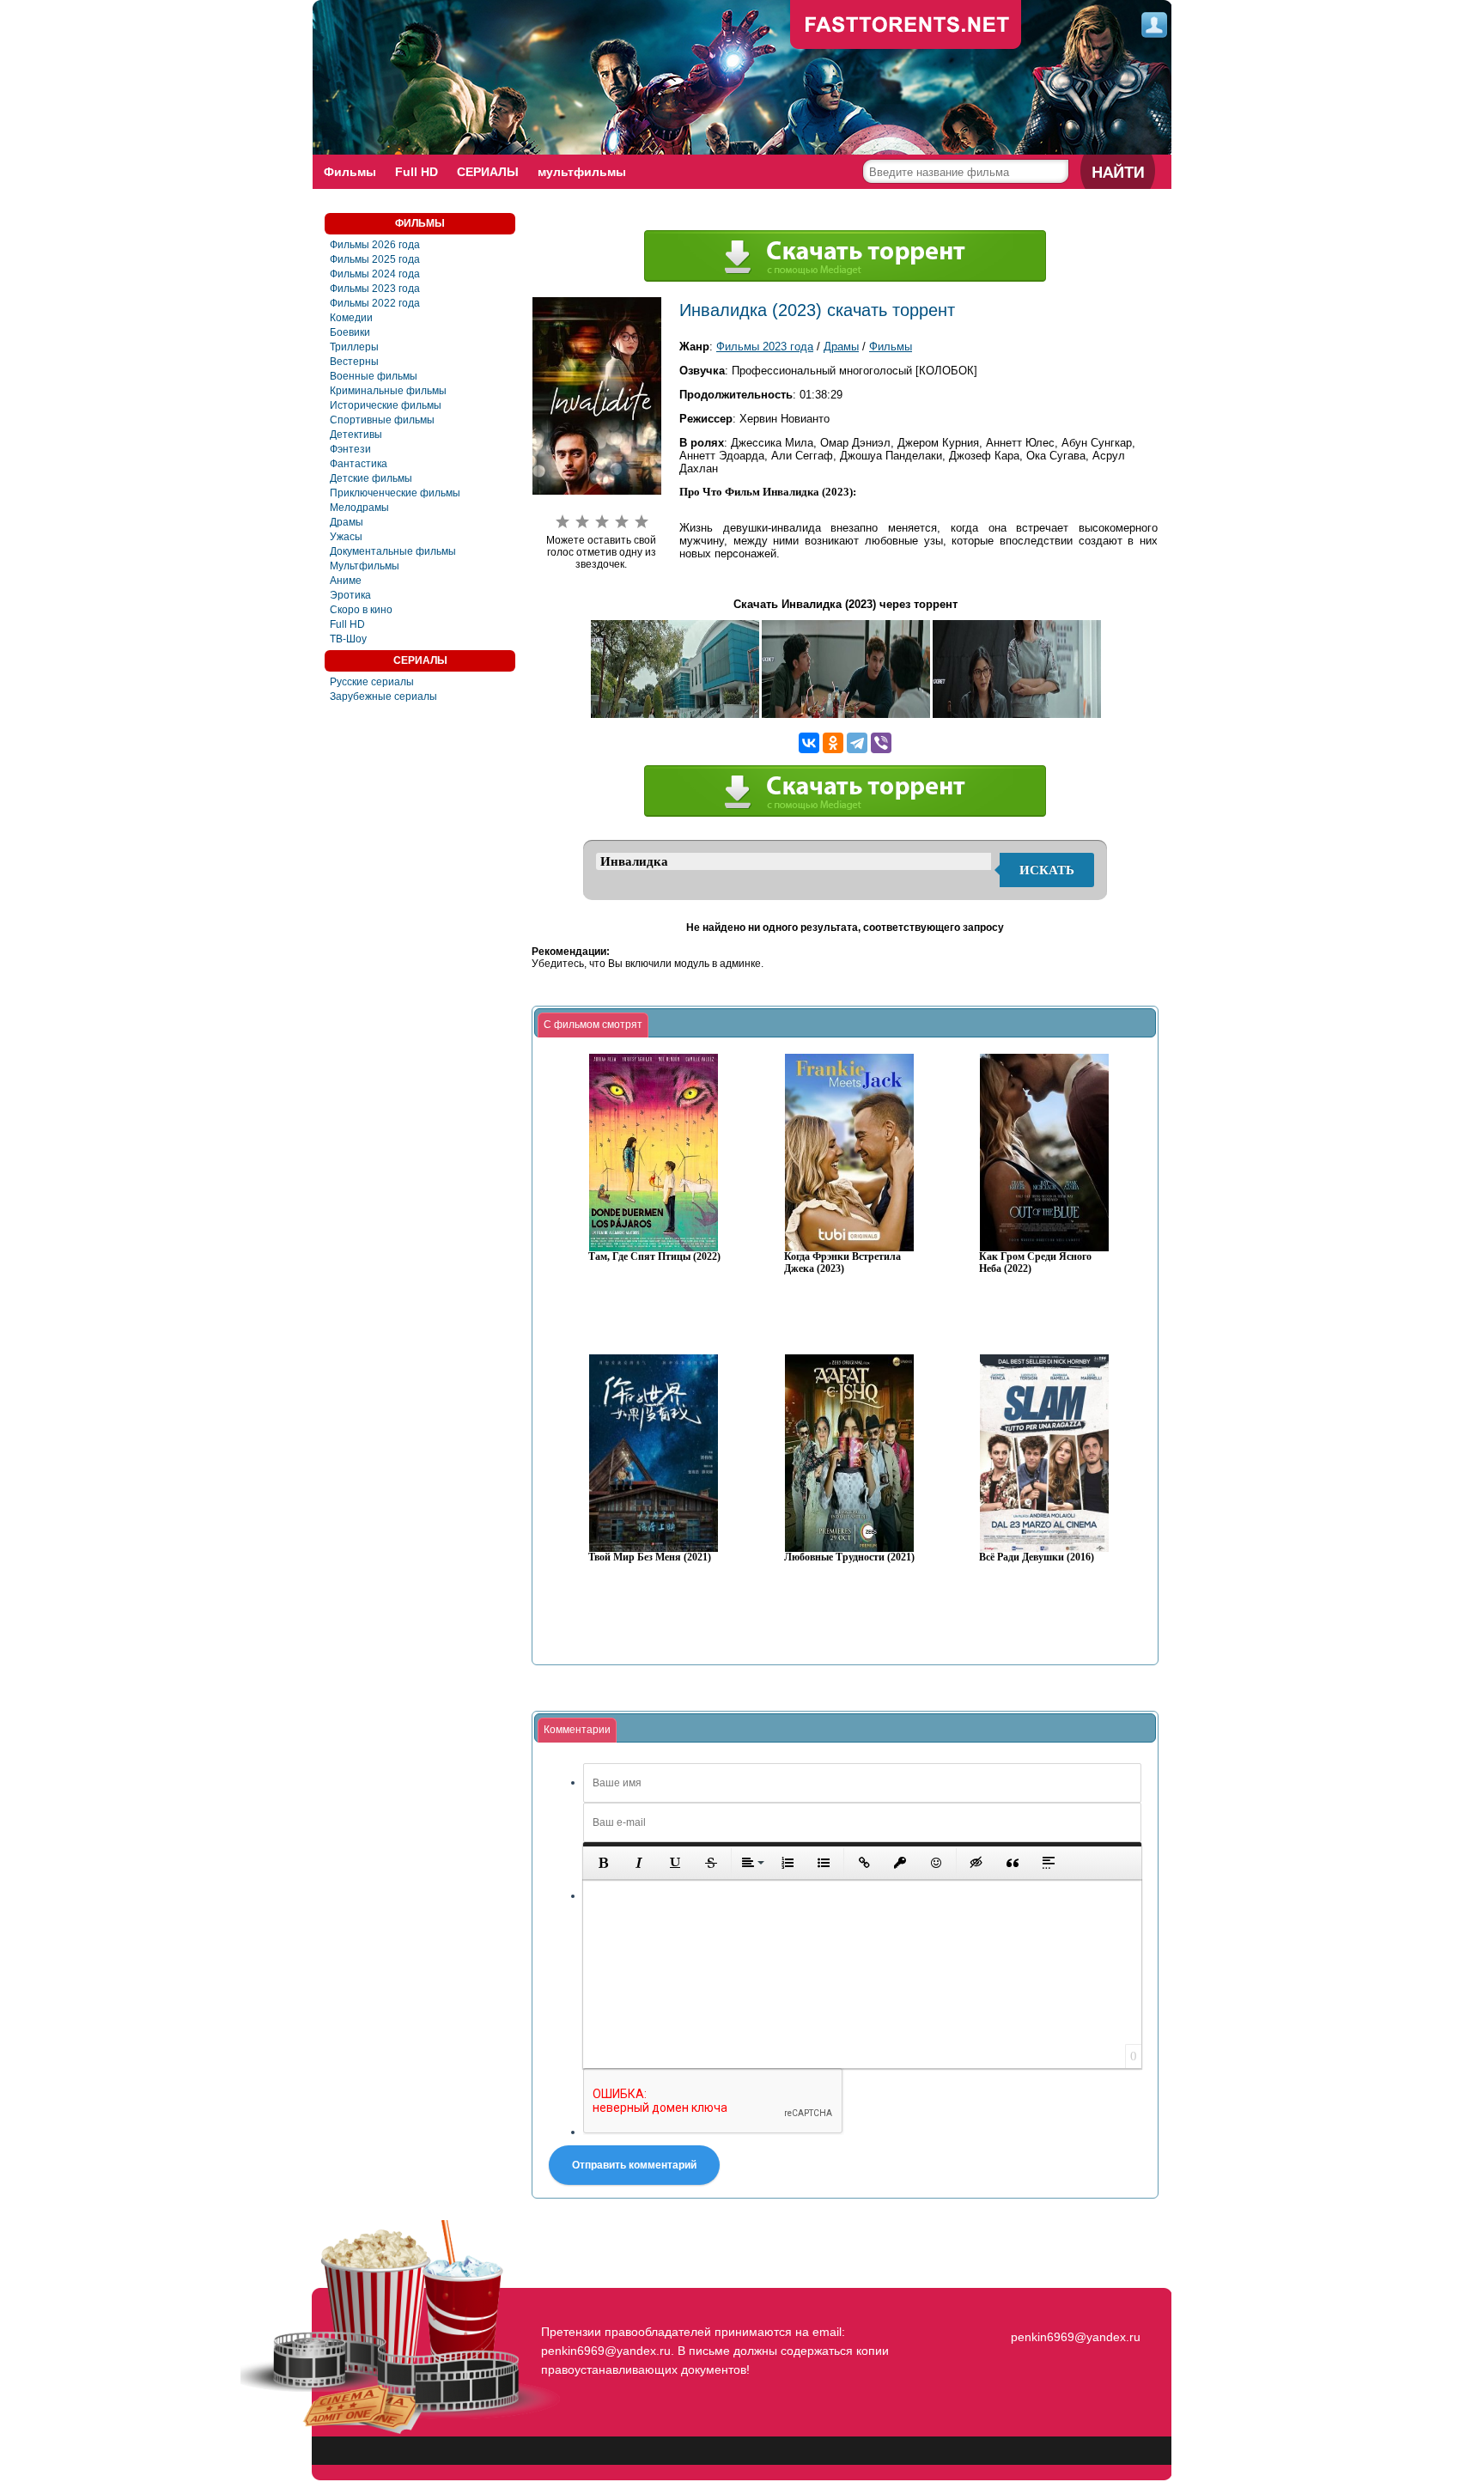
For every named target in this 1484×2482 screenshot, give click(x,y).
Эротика (350, 595)
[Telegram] (857, 743)
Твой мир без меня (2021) (650, 1557)
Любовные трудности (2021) (849, 1557)
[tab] (593, 1025)
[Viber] (881, 743)
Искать (1047, 870)
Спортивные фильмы (382, 420)
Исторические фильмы (386, 405)
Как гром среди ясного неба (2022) (1035, 1263)
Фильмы (350, 172)
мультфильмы (582, 172)
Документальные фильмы (393, 551)
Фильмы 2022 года (375, 303)
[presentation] (593, 1025)
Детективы (356, 435)
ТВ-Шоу (348, 639)
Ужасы (346, 537)
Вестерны (354, 362)
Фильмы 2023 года (375, 289)
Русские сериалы (372, 682)
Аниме (346, 581)
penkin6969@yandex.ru (1076, 2337)
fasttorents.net (1073, 2306)
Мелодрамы (359, 508)
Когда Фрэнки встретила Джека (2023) (842, 1263)
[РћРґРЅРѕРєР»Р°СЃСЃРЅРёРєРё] (833, 743)
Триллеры (354, 347)
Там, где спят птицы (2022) (654, 1257)
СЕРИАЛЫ (488, 172)
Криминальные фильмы (388, 391)
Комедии (351, 318)
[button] (603, 1863)
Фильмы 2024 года (375, 274)
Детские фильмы (371, 478)
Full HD (417, 172)
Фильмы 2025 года (375, 259)
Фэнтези (350, 449)
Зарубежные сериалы (383, 697)
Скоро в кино (361, 610)
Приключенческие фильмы (395, 493)
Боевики (350, 332)
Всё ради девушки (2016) (1037, 1557)
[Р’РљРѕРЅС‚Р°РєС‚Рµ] (809, 743)
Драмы (347, 522)
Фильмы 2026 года (375, 245)
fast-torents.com (906, 26)
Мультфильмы (365, 566)
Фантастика (359, 464)
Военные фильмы (374, 376)
